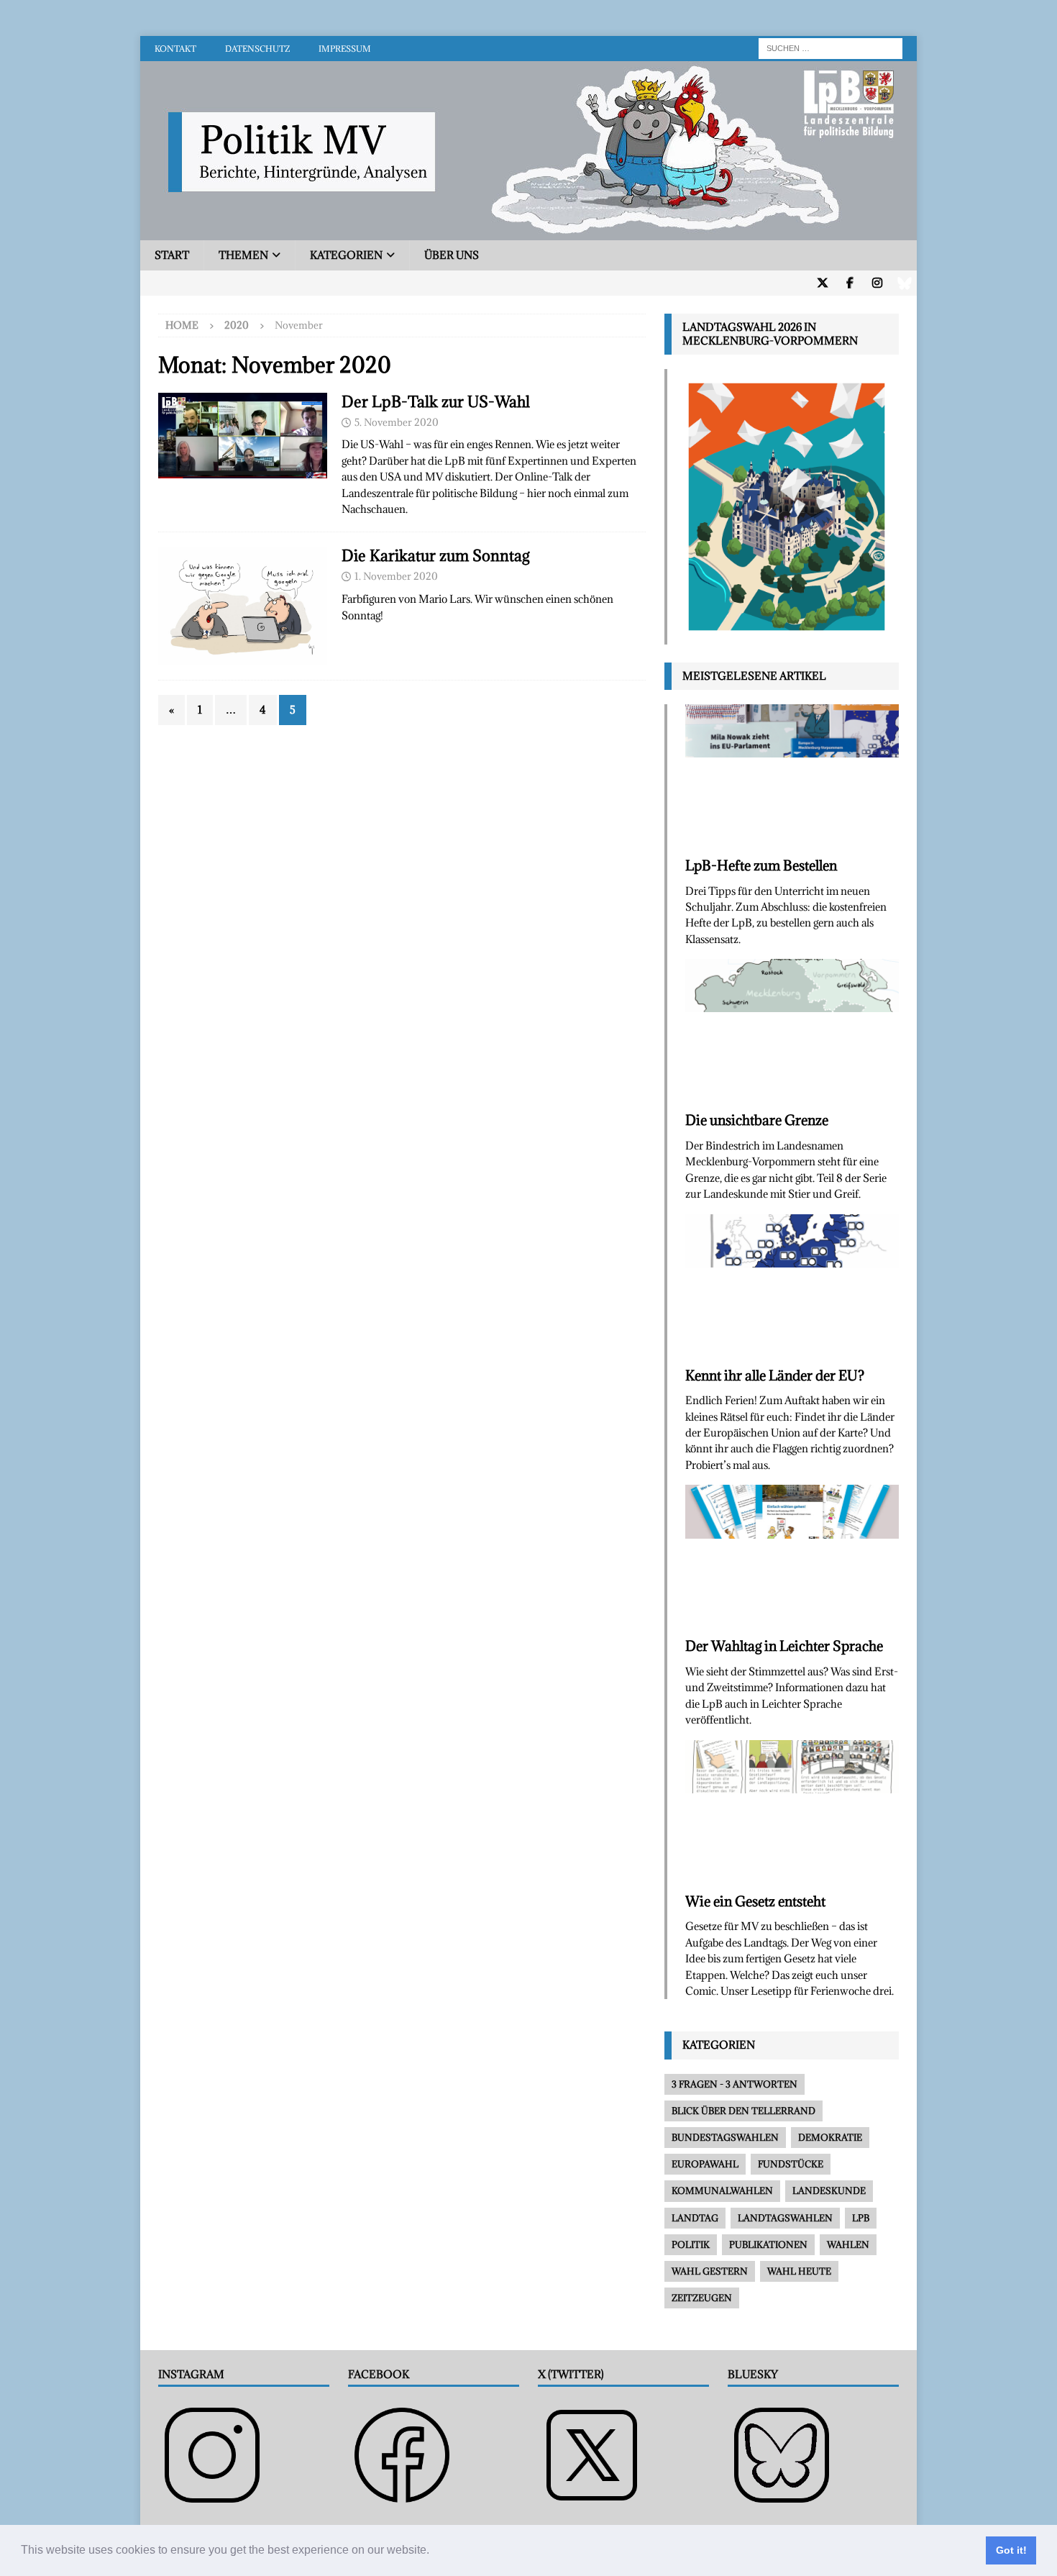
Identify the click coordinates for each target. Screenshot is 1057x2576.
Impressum (345, 49)
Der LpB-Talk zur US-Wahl (436, 402)
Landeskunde (829, 2190)
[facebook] (850, 283)
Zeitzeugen (702, 2298)
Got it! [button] (1011, 2550)
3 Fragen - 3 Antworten (735, 2084)
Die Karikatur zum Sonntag (435, 556)
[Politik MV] (528, 232)
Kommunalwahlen (722, 2190)
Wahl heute (799, 2271)
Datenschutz (257, 49)
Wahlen (848, 2244)
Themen (243, 255)
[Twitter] (822, 283)
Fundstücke (791, 2164)
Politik (691, 2244)
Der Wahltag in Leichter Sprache (784, 1646)
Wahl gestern (710, 2271)
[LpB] (243, 436)
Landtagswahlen (785, 2218)
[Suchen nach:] (830, 47)
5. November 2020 (397, 422)
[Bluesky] (904, 283)
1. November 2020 (396, 576)
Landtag (695, 2218)
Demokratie (830, 2137)
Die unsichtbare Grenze (757, 1120)
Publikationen (768, 2244)
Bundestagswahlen (725, 2137)
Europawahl (705, 2164)
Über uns (452, 255)
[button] (434, 2552)
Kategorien (346, 255)
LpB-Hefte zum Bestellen (761, 865)
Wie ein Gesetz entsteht (755, 1901)
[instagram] (877, 283)
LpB (861, 2218)
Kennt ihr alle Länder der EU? (775, 1375)
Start (172, 255)
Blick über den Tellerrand (743, 2111)
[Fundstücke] (243, 606)
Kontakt (175, 49)
